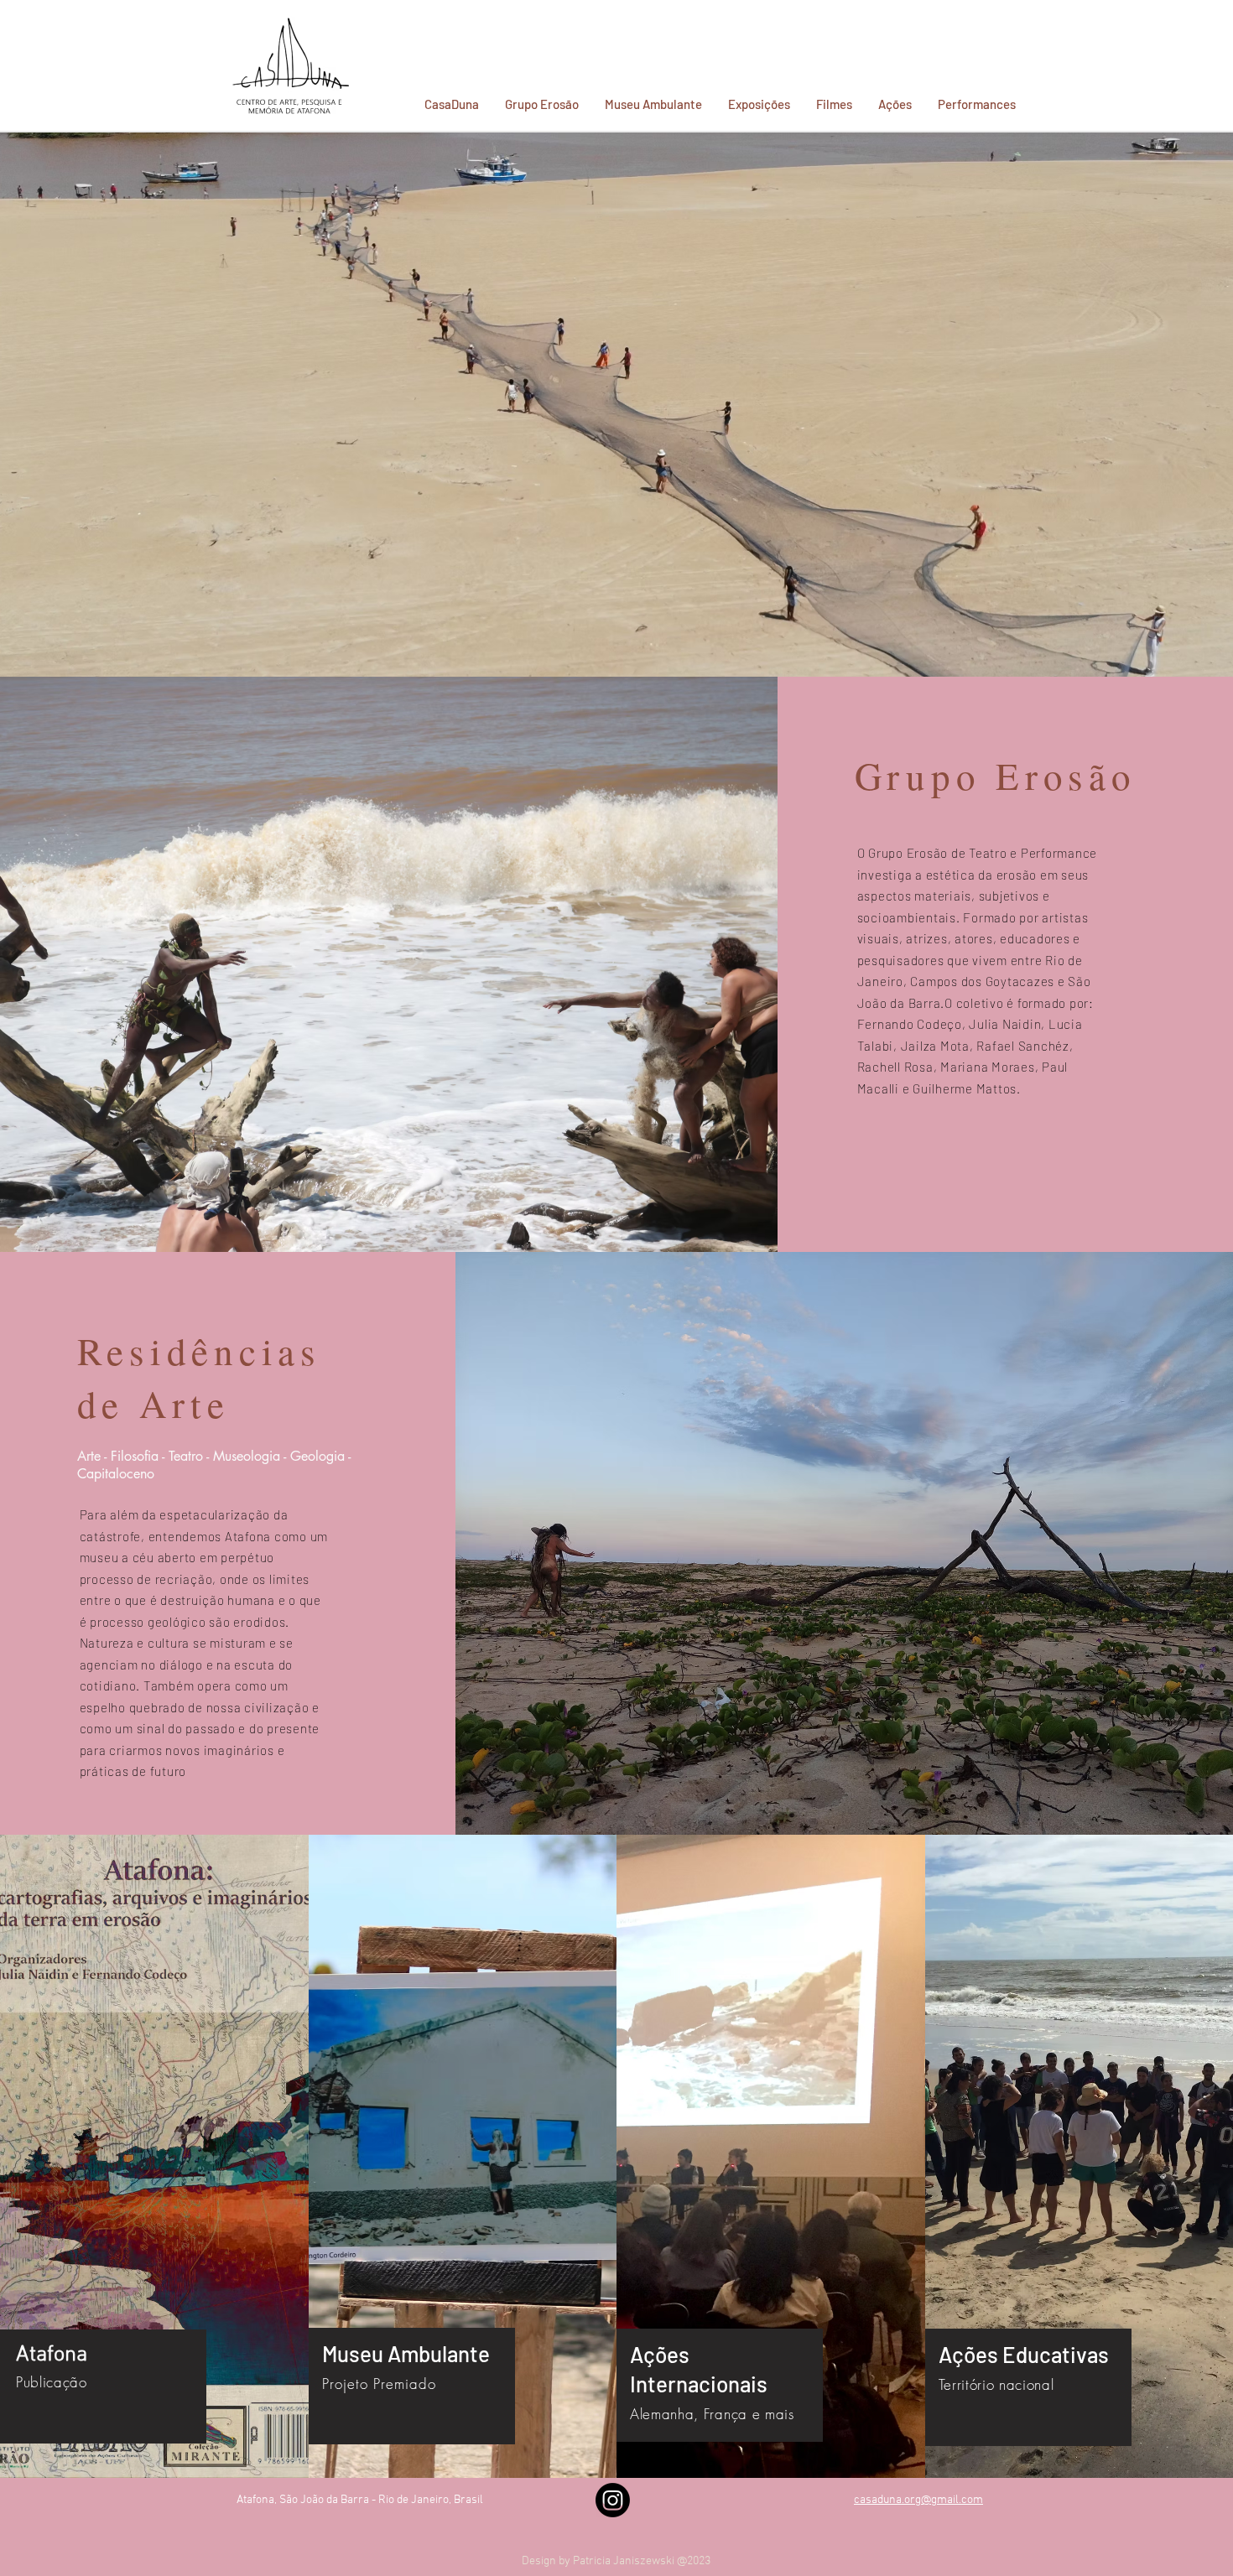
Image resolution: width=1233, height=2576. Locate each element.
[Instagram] (613, 2500)
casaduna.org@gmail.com (918, 2500)
